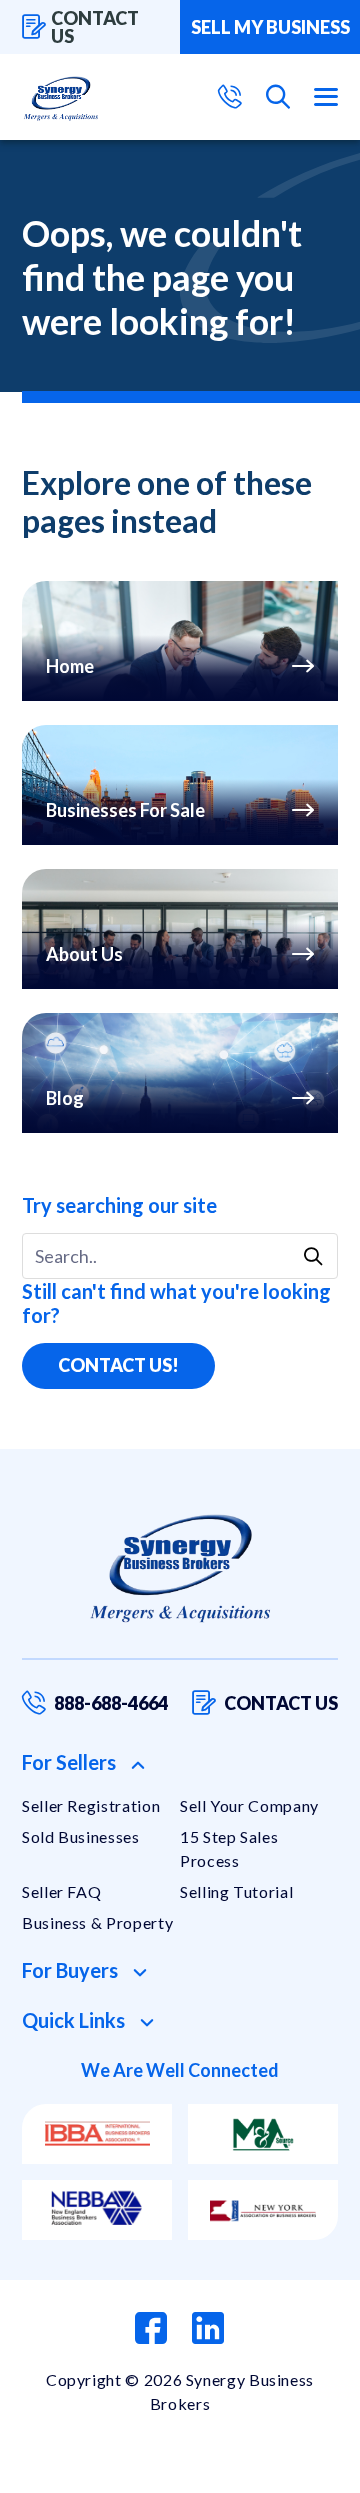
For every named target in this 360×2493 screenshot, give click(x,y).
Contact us (95, 27)
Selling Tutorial (236, 1891)
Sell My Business (270, 27)
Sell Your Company (249, 1805)
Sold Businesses (81, 1836)
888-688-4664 (111, 1703)
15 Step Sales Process (229, 1848)
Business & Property (97, 1922)
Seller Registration (91, 1805)
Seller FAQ (61, 1891)
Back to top (259, 2470)
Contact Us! (118, 1365)
